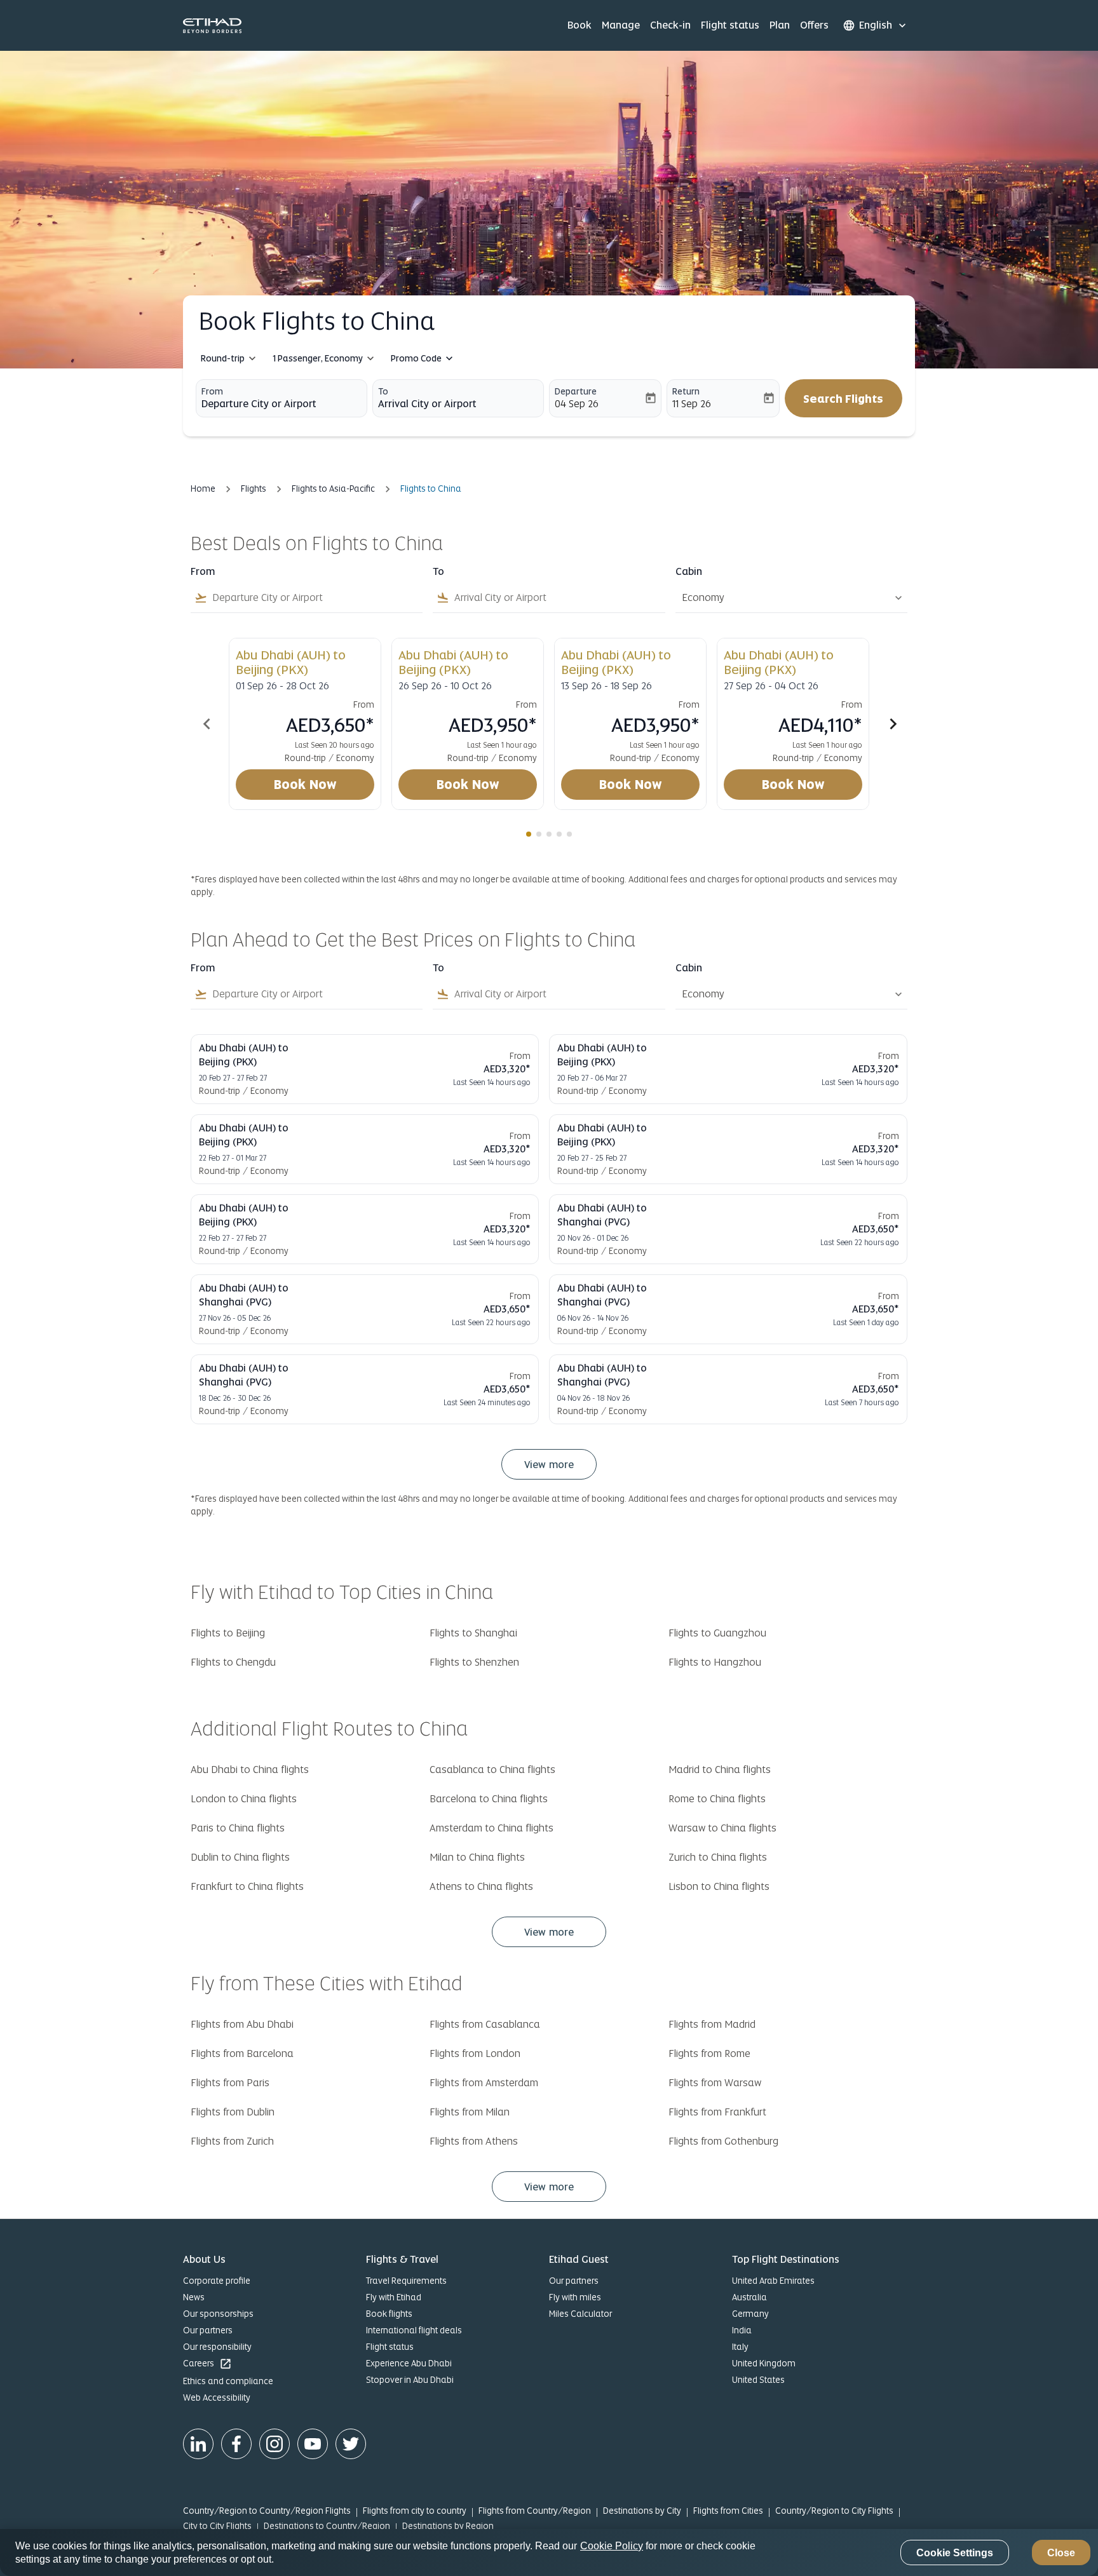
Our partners (208, 2330)
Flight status (730, 25)
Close (1061, 2553)
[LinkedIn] (198, 2444)
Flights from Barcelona (242, 2053)
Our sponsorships (218, 2314)
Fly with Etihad (394, 2297)
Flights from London (475, 2053)
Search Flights (843, 399)
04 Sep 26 (577, 404)
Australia (749, 2297)
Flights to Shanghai (473, 1633)
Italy (740, 2347)
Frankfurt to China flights (247, 1886)
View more (549, 1932)
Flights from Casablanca (485, 2024)
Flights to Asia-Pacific (333, 489)
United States (758, 2380)
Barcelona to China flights (489, 1799)
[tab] (529, 834)
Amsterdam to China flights (491, 1828)
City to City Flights (217, 2526)
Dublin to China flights (240, 1857)
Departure (576, 391)
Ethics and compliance (228, 2381)
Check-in (670, 25)
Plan (780, 25)
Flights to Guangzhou (717, 1633)
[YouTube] (313, 2444)
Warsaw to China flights (722, 1828)
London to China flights (244, 1799)
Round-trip (223, 358)
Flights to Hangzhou (715, 1662)
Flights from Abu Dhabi (242, 2024)
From (212, 391)
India (742, 2330)
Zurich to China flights (718, 1857)
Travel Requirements (406, 2281)
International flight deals (414, 2330)
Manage (621, 25)
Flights (254, 489)
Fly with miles (575, 2297)
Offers (814, 25)
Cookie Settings (955, 2553)
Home (203, 489)
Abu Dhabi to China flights (250, 1770)
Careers (207, 2364)
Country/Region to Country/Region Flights (267, 2511)
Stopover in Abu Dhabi (410, 2380)
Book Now (305, 785)
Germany (750, 2314)
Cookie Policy (612, 2546)
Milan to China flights (477, 1857)
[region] (549, 2552)
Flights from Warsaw (715, 2083)
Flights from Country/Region (535, 2511)
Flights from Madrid (712, 2024)
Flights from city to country (415, 2511)
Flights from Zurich (232, 2141)
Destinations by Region (448, 2526)
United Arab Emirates (773, 2281)
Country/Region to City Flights (834, 2511)
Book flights (389, 2314)
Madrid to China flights (720, 1770)
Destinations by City (642, 2511)
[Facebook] (236, 2444)
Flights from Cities (728, 2511)
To (383, 391)
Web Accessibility (217, 2397)
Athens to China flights (481, 1886)
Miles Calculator (580, 2314)
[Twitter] (351, 2444)
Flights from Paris (230, 2083)
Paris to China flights (238, 1828)
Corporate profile (217, 2281)
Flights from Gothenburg (723, 2141)
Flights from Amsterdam (484, 2083)
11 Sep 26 (692, 404)
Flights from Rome (709, 2053)
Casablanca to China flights (492, 1770)
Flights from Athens (474, 2141)
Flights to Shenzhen (474, 1662)
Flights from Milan (470, 2112)
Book (579, 25)
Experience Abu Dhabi (409, 2363)
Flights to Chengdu (233, 1662)
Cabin (689, 572)
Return (686, 391)
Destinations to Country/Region (327, 2526)
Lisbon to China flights (719, 1886)
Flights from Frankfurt (717, 2112)
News (194, 2297)
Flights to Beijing (228, 1633)
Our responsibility (217, 2347)
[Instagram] (274, 2444)
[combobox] (281, 404)
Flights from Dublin (233, 2112)
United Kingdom (764, 2363)
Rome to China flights (717, 1799)
